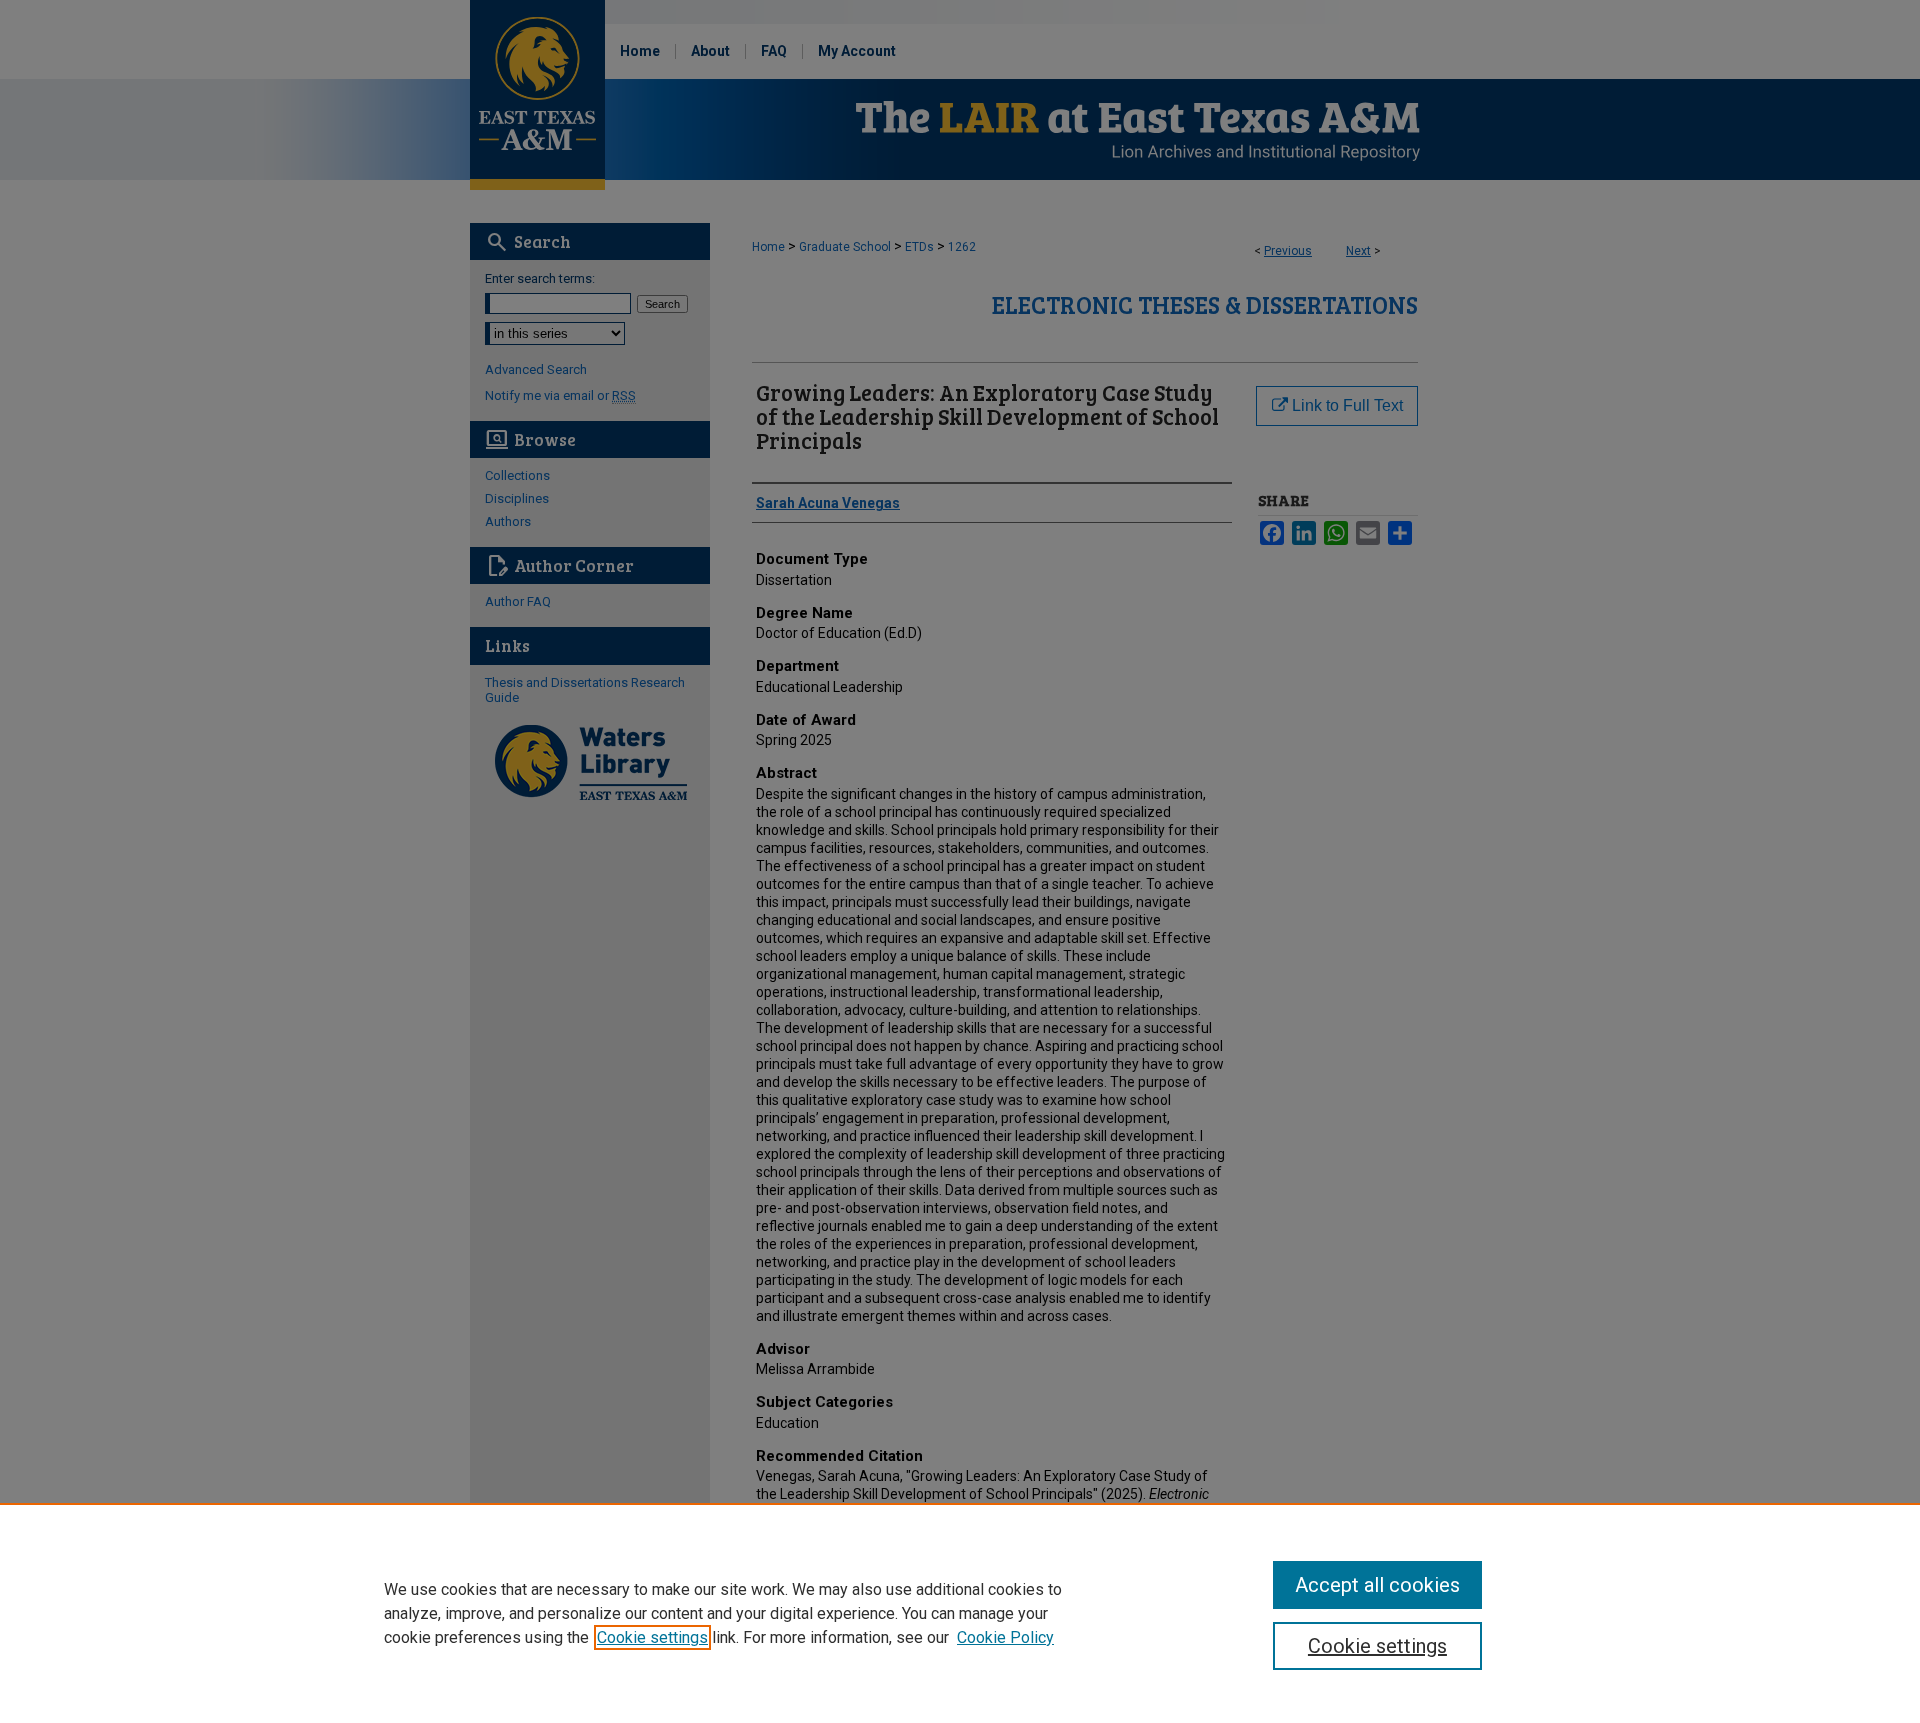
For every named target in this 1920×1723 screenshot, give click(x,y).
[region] (960, 1613)
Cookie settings (652, 1637)
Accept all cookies (1377, 1585)
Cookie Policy (1005, 1637)
